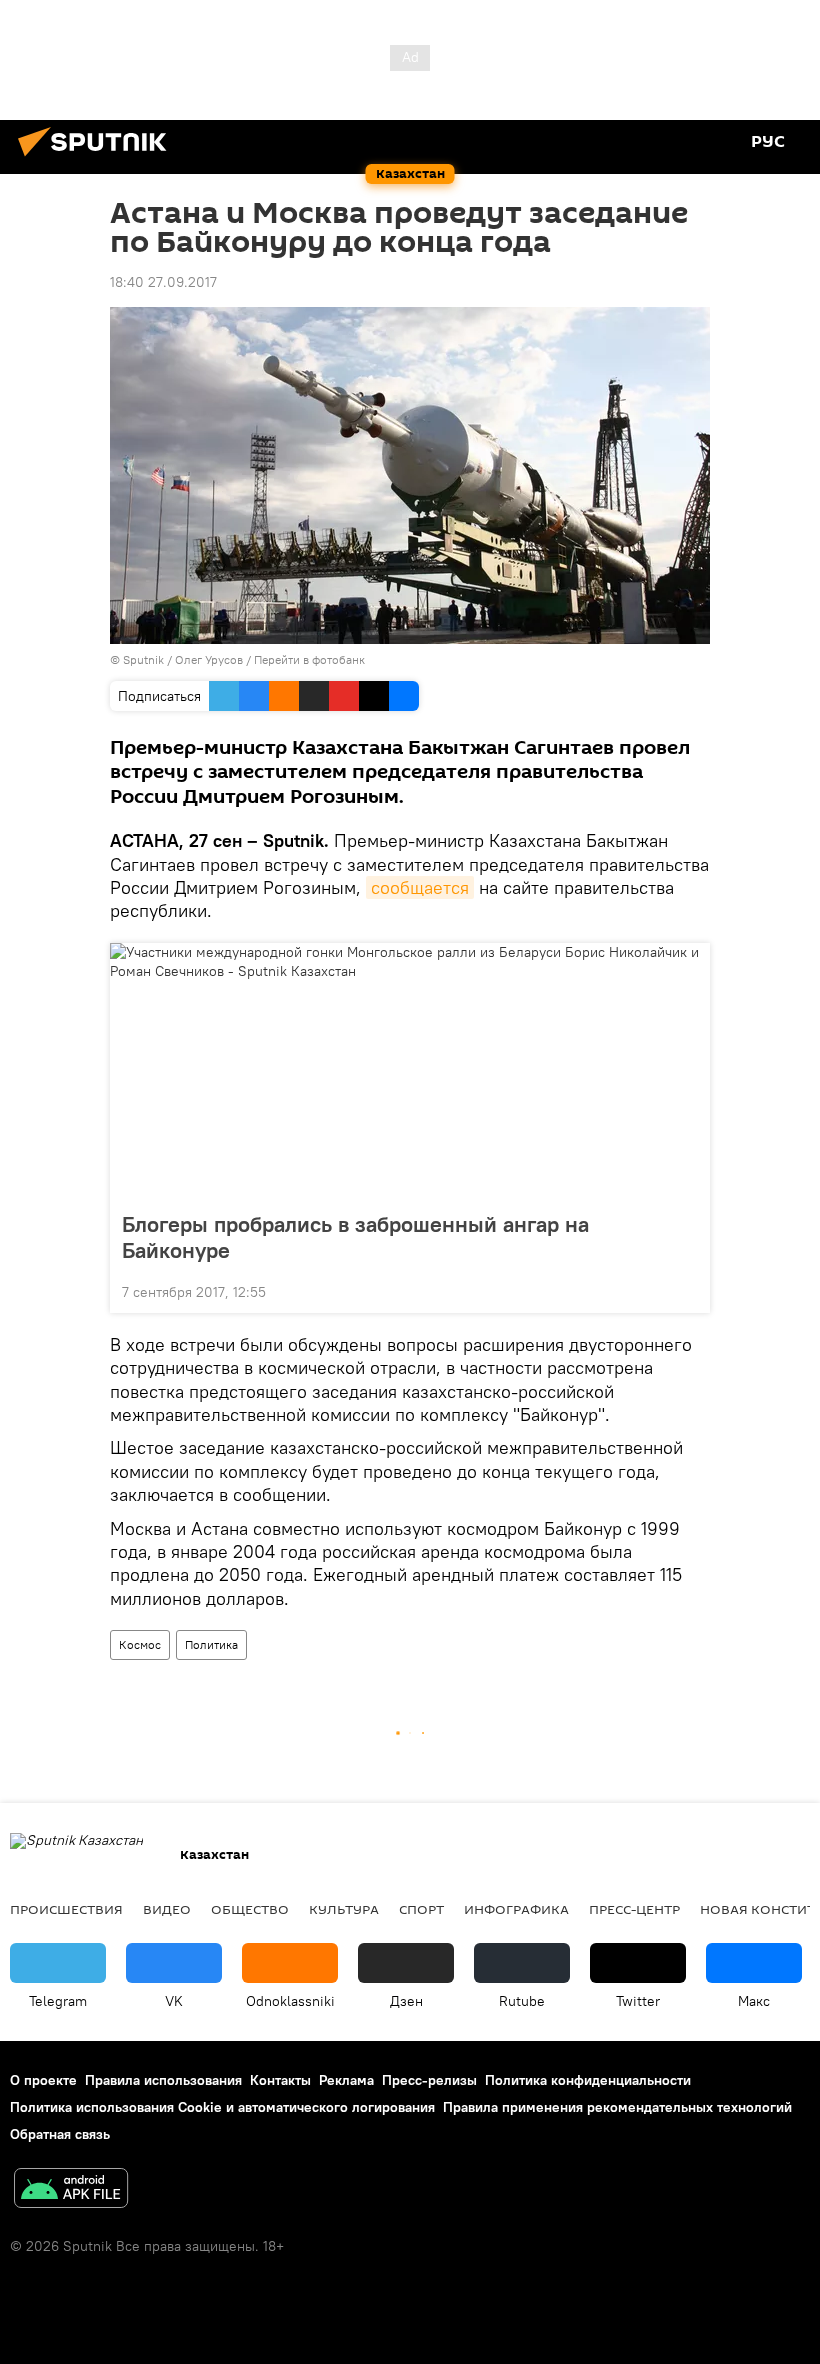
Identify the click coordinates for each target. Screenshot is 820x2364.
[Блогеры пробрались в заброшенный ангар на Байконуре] (410, 1071)
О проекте (43, 2080)
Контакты (280, 2080)
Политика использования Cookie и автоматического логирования (222, 2107)
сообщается (420, 887)
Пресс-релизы (429, 2080)
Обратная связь (60, 2134)
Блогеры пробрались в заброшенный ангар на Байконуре (355, 1237)
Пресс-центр (634, 1909)
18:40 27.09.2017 (163, 282)
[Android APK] (71, 2190)
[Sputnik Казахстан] (98, 159)
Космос (140, 1644)
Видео (167, 1909)
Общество (250, 1909)
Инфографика (516, 1909)
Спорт (421, 1909)
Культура (344, 1909)
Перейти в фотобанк (309, 659)
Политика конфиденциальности (588, 2080)
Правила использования (163, 2080)
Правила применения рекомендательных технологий (617, 2107)
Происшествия (66, 1909)
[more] (687, 1290)
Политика (211, 1644)
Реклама (346, 2080)
